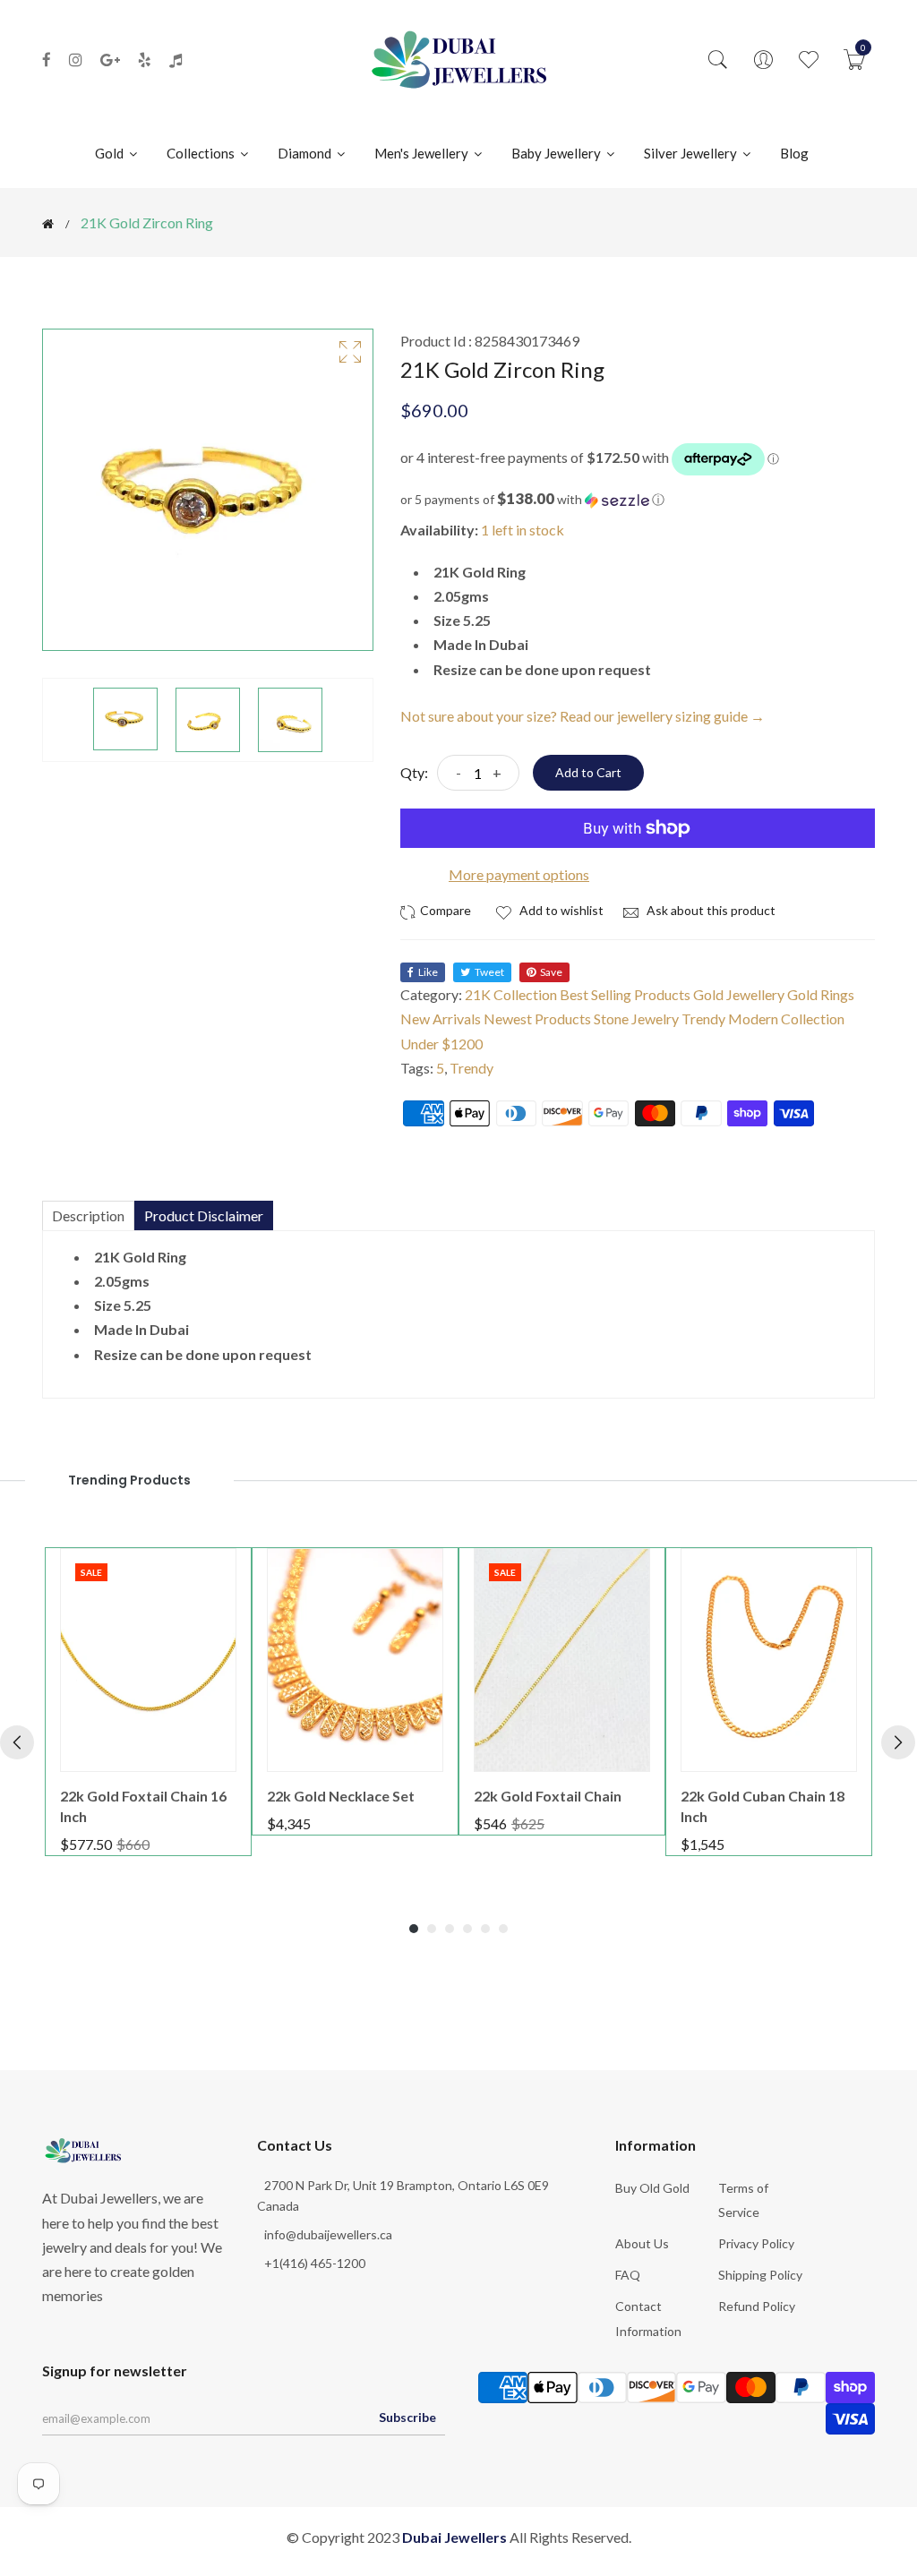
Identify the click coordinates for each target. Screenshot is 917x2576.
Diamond (306, 153)
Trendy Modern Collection (763, 1018)
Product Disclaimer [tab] (204, 1215)
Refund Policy (757, 2306)
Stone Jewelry (636, 1018)
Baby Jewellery (557, 153)
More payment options (519, 874)
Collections (202, 153)
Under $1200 (441, 1044)
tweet (489, 972)
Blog (794, 153)
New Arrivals (441, 1018)
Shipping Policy (760, 2275)
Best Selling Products (625, 994)
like (428, 972)
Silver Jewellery (692, 153)
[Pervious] (17, 1742)
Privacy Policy (756, 2243)
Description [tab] (88, 1215)
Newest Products (537, 1018)
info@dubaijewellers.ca (328, 2234)
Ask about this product (710, 910)
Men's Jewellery (423, 153)
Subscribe (407, 2417)
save (551, 972)
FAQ (628, 2275)
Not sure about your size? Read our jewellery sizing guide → (583, 716)
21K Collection (511, 994)
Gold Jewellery (739, 994)
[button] (638, 500)
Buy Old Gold (652, 2188)
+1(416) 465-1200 (315, 2263)
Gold (111, 153)
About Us (642, 2243)
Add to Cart (588, 772)
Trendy (471, 1068)
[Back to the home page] (48, 224)
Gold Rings (821, 994)
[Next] (898, 1742)
